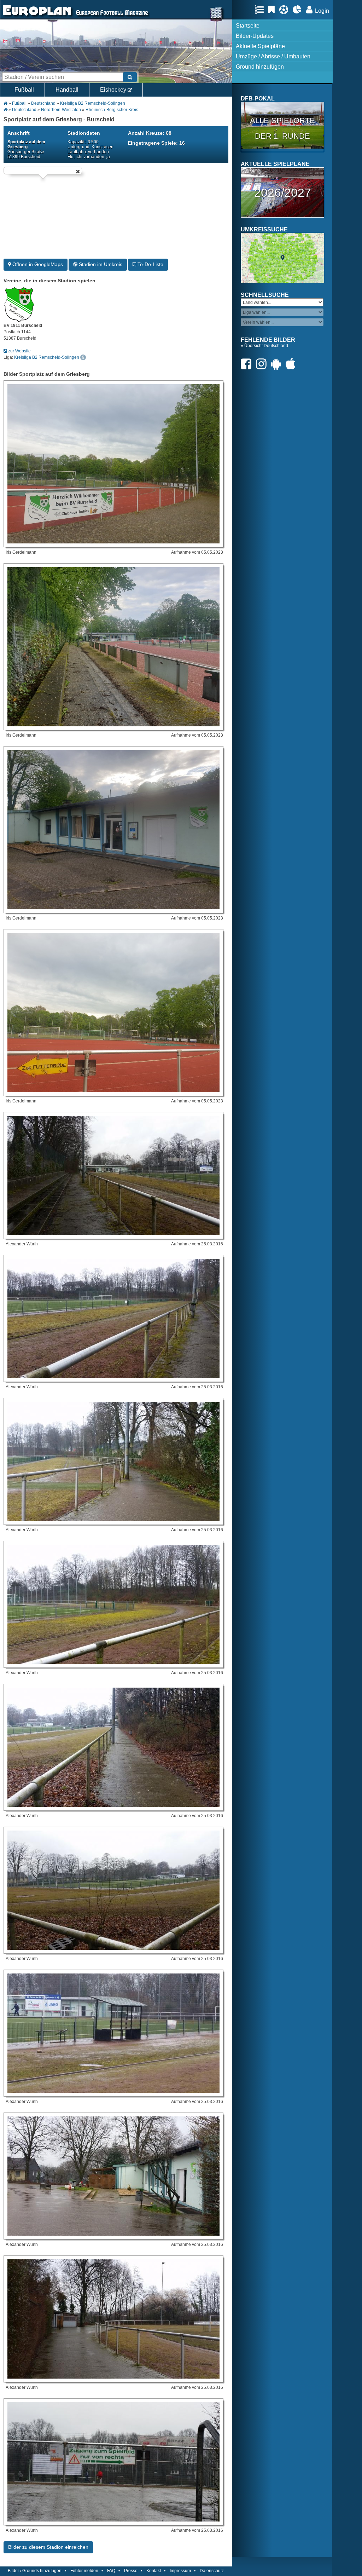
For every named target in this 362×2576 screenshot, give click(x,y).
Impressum (180, 2571)
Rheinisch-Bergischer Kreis (112, 110)
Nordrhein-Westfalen (61, 110)
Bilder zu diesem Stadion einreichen (48, 2547)
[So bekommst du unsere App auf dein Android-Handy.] (278, 364)
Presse (131, 2571)
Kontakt (154, 2571)
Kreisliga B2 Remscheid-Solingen (93, 103)
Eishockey (114, 90)
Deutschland (43, 103)
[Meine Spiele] (285, 10)
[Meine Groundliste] (261, 10)
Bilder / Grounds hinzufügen (35, 2571)
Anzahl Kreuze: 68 (150, 133)
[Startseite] (37, 16)
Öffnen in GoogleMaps (37, 264)
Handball (67, 90)
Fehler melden (84, 2571)
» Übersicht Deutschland (264, 346)
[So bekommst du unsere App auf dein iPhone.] (292, 364)
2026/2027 (283, 192)
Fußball (24, 90)
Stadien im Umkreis (100, 264)
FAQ (111, 2571)
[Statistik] (299, 10)
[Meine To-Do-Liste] (273, 10)
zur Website (19, 351)
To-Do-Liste (150, 264)
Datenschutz (212, 2571)
